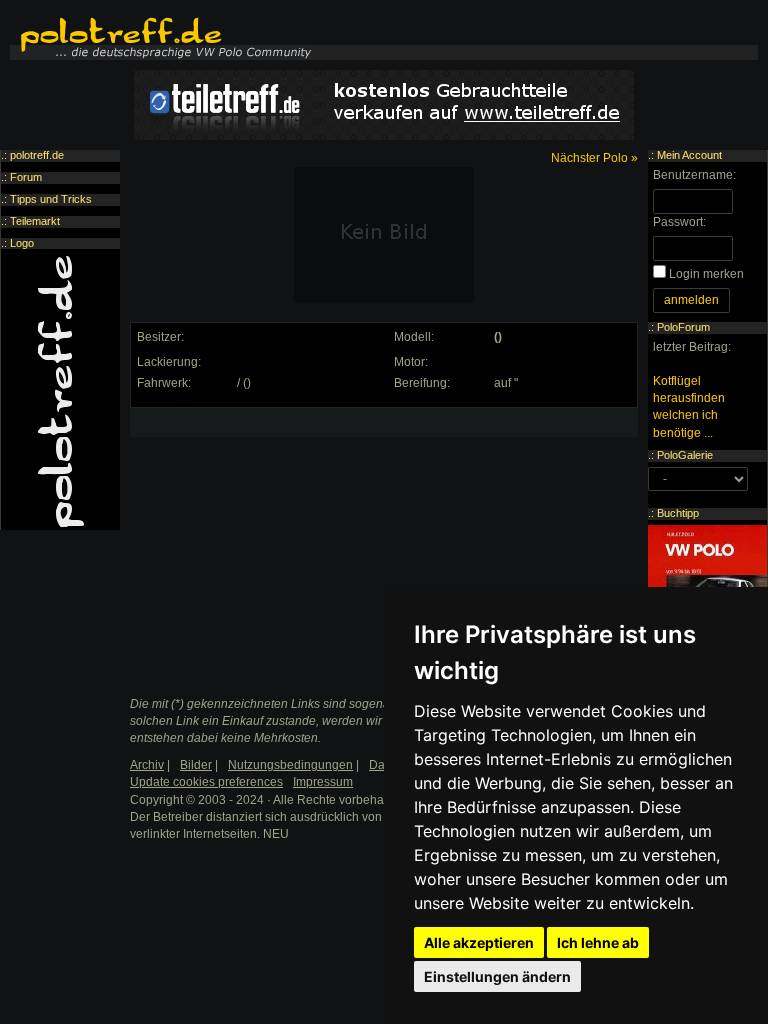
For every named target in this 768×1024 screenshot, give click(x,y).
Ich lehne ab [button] (598, 942)
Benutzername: (694, 175)
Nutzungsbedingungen (290, 765)
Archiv (147, 765)
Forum (26, 177)
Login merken (706, 274)
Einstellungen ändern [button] (497, 976)
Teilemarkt (35, 221)
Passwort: (679, 222)
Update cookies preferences (206, 782)
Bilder (196, 765)
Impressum (323, 782)
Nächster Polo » (594, 158)
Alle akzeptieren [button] (479, 942)
